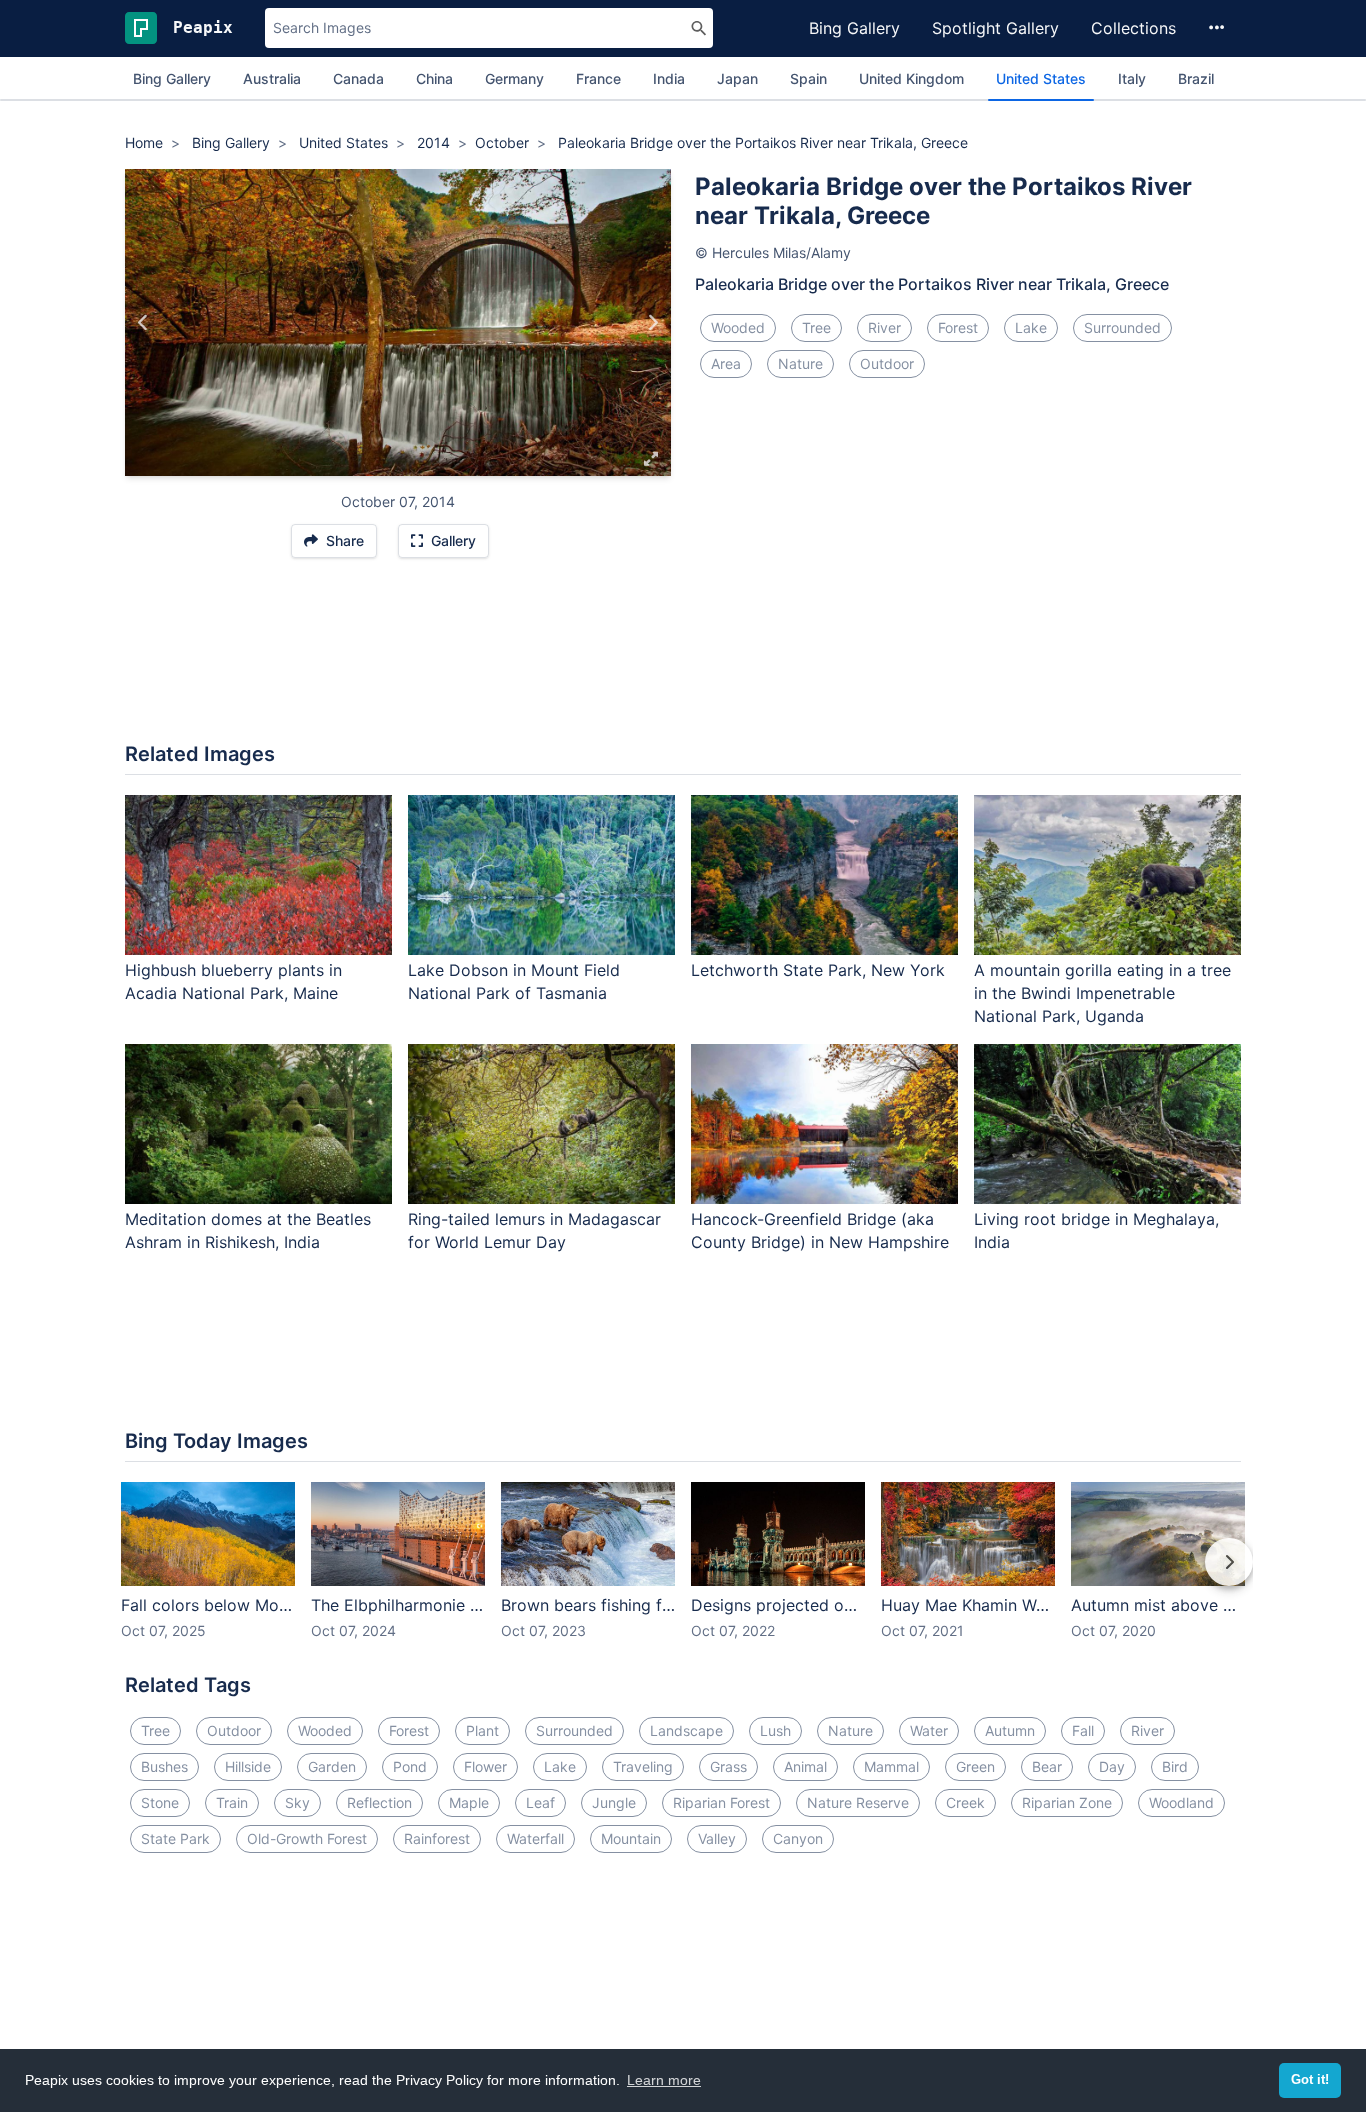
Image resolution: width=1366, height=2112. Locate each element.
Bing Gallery (854, 28)
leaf (540, 1802)
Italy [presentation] (1132, 78)
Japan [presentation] (737, 78)
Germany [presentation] (514, 78)
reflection (379, 1802)
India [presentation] (669, 78)
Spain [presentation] (808, 78)
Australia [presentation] (272, 78)
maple (469, 1802)
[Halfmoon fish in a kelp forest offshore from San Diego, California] (143, 323)
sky (297, 1802)
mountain (631, 1838)
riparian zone (1067, 1802)
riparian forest (721, 1802)
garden (332, 1766)
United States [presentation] (1041, 78)
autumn (1010, 1730)
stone (160, 1802)
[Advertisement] (683, 660)
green (975, 1766)
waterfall (535, 1838)
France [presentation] (598, 78)
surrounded (1122, 327)
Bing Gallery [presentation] (172, 78)
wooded (738, 327)
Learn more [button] (664, 2080)
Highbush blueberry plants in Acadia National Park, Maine (233, 981)
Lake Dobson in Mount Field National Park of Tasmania (514, 981)
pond (410, 1766)
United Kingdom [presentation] (911, 78)
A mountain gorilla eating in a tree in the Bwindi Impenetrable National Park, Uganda (1102, 993)
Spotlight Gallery (995, 28)
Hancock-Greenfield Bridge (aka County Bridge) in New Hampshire (820, 1230)
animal (805, 1766)
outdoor (887, 363)
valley (717, 1838)
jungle (614, 1802)
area (726, 363)
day (1112, 1766)
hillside (248, 1766)
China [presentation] (434, 78)
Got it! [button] (1310, 2080)
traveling (643, 1766)
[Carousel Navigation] (683, 1576)
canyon (798, 1838)
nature (800, 363)
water (929, 1730)
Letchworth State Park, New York (818, 970)
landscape (686, 1730)
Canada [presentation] (358, 78)
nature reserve (858, 1802)
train (232, 1802)
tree (816, 327)
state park (175, 1838)
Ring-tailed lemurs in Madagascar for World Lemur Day (534, 1230)
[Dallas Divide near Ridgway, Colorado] (652, 323)
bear (1047, 1766)
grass (728, 1766)
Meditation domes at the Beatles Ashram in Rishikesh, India (248, 1230)
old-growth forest (307, 1838)
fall (1083, 1730)
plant (482, 1730)
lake (1031, 327)
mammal (891, 1766)
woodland (1181, 1802)
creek (965, 1802)
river (884, 327)
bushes (164, 1766)
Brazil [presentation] (1196, 78)
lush (775, 1730)
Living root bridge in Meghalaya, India (1096, 1230)
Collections (1133, 28)
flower (485, 1766)
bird (1175, 1766)
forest (958, 327)
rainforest (437, 1838)
